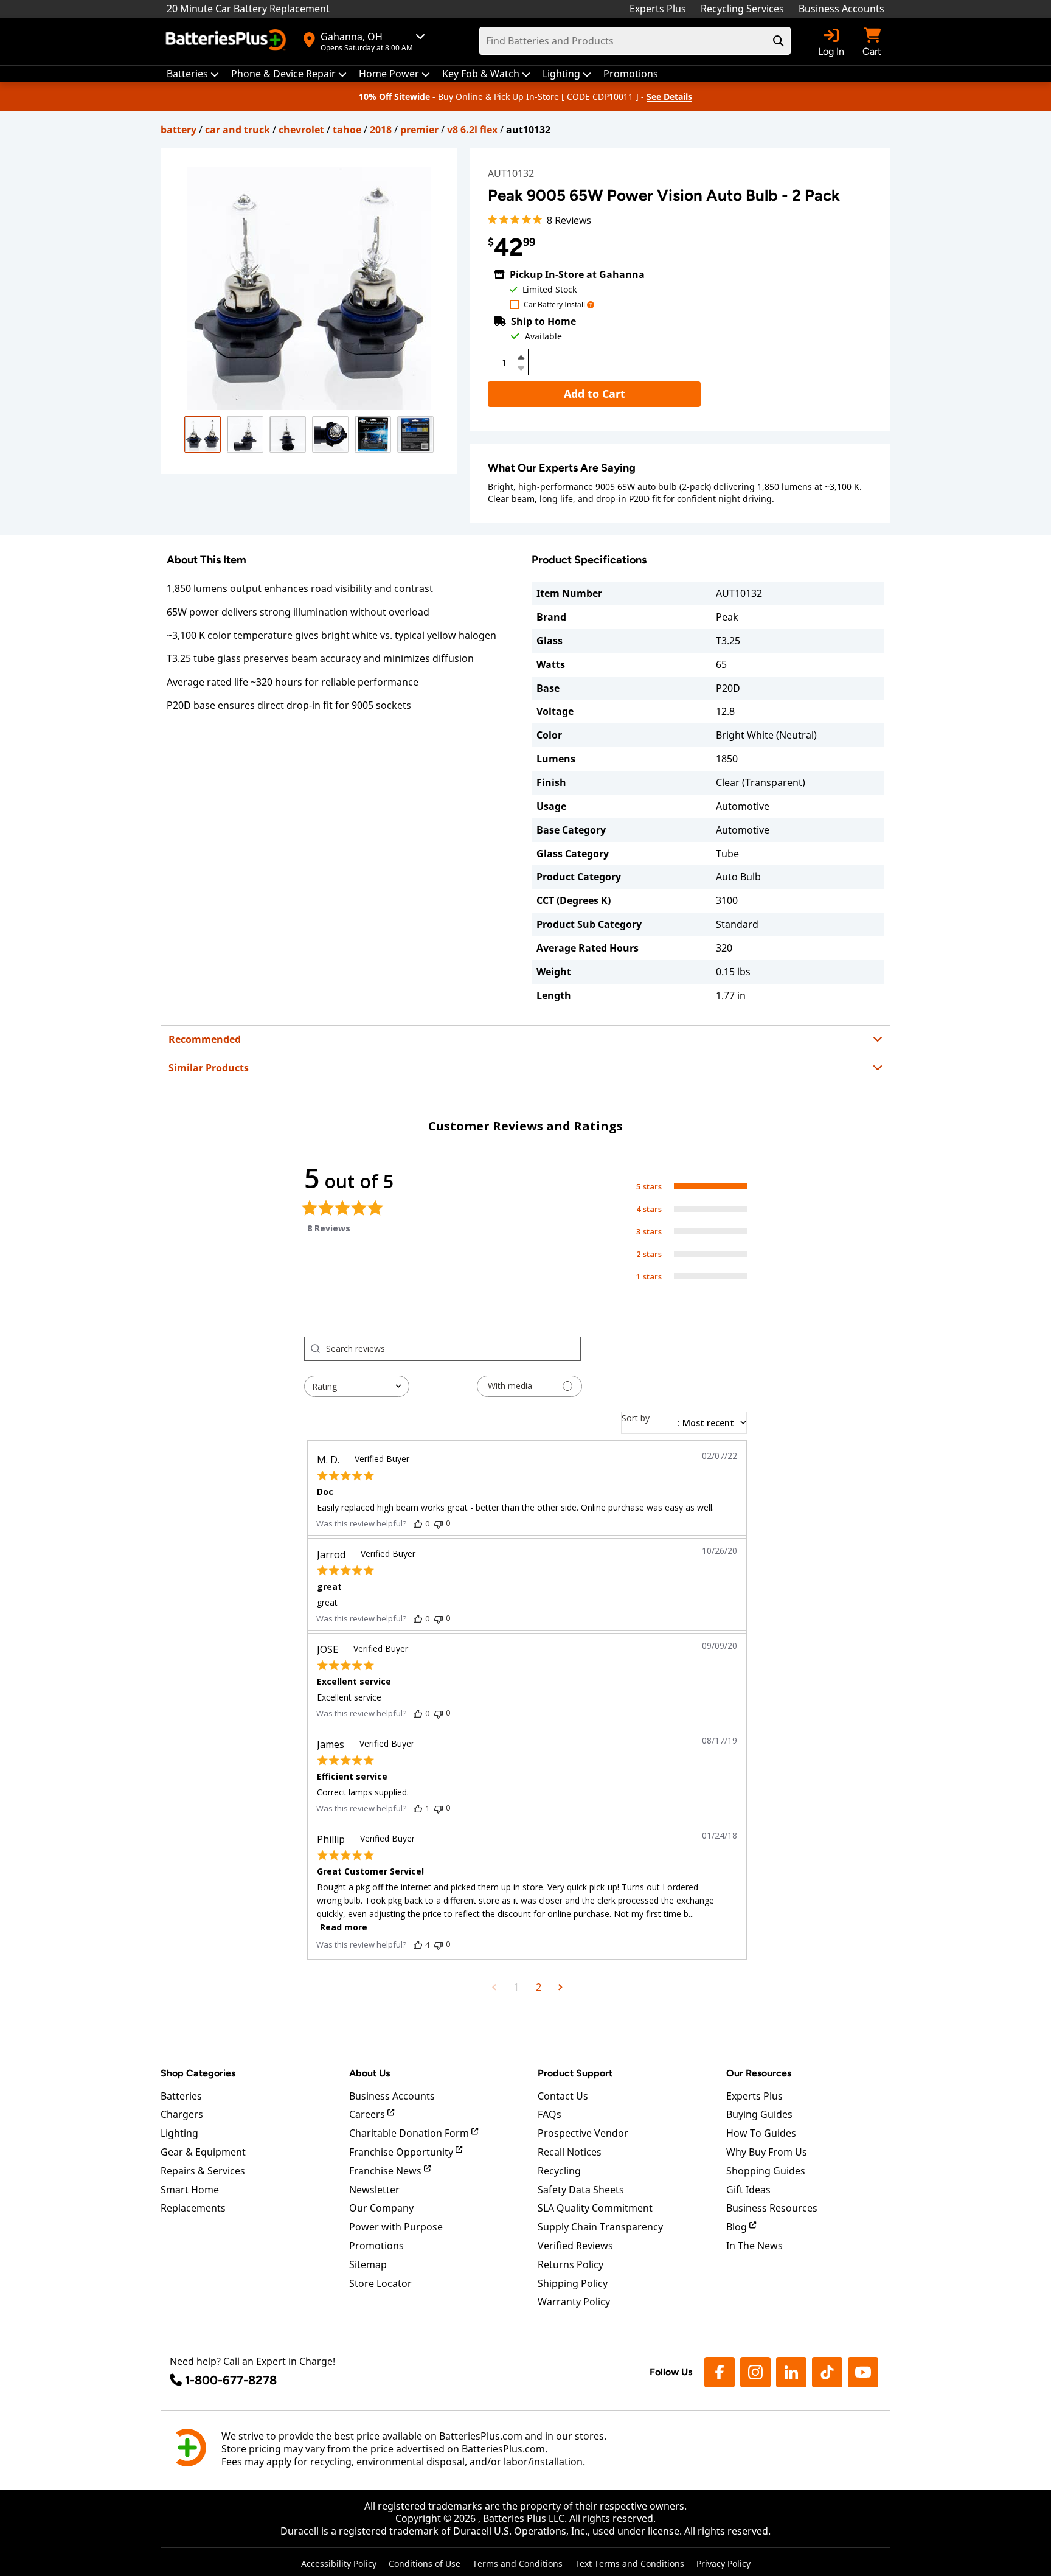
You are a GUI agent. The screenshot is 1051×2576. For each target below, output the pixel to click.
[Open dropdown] (591, 305)
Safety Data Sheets (581, 2190)
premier (419, 130)
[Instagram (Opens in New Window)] (755, 2372)
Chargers (182, 2114)
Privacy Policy (723, 2564)
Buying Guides (759, 2114)
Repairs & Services (203, 2171)
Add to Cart (595, 394)
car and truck (238, 130)
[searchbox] (453, 1349)
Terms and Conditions (518, 2564)
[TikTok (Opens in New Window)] (827, 2372)
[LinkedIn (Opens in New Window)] (791, 2372)
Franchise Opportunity (402, 2152)
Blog (738, 2227)
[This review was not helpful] (439, 1523)
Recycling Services (742, 9)
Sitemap (368, 2264)
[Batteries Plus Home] (227, 41)
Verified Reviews (575, 2246)
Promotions (376, 2246)
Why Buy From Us (767, 2152)
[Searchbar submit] (779, 41)
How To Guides (761, 2133)
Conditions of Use (425, 2564)
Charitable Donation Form (410, 2133)
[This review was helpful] (418, 1523)
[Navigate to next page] (560, 1987)
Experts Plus (658, 9)
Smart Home (190, 2190)
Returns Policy (571, 2264)
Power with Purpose (396, 2227)
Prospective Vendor (583, 2133)
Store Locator (380, 2283)
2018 (381, 130)
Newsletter (374, 2190)
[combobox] (357, 1386)
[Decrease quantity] (521, 367)
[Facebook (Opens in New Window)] (720, 2372)
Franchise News (387, 2171)
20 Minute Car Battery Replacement (248, 9)
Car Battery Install (554, 305)
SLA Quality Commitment (595, 2208)
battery (179, 130)
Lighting (179, 2133)
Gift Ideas (748, 2190)
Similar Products (209, 1068)
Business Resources (772, 2208)
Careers (368, 2114)
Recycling (559, 2171)
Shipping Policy (573, 2283)
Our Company (381, 2208)
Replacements (193, 2208)
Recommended (205, 1039)
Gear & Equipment (203, 2152)
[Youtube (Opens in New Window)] (863, 2372)
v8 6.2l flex (472, 130)
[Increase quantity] (521, 357)
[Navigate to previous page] (494, 1987)
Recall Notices (570, 2152)
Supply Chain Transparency (600, 2227)
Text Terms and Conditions (630, 2564)
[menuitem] (193, 74)
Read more (344, 1927)
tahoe (347, 130)
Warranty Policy (574, 2302)
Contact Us (563, 2096)
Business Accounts (841, 9)
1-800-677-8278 (231, 2380)
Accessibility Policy (339, 2564)
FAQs (550, 2114)
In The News (754, 2246)
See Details (669, 96)
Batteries (181, 2096)
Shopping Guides (766, 2171)
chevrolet (301, 130)
